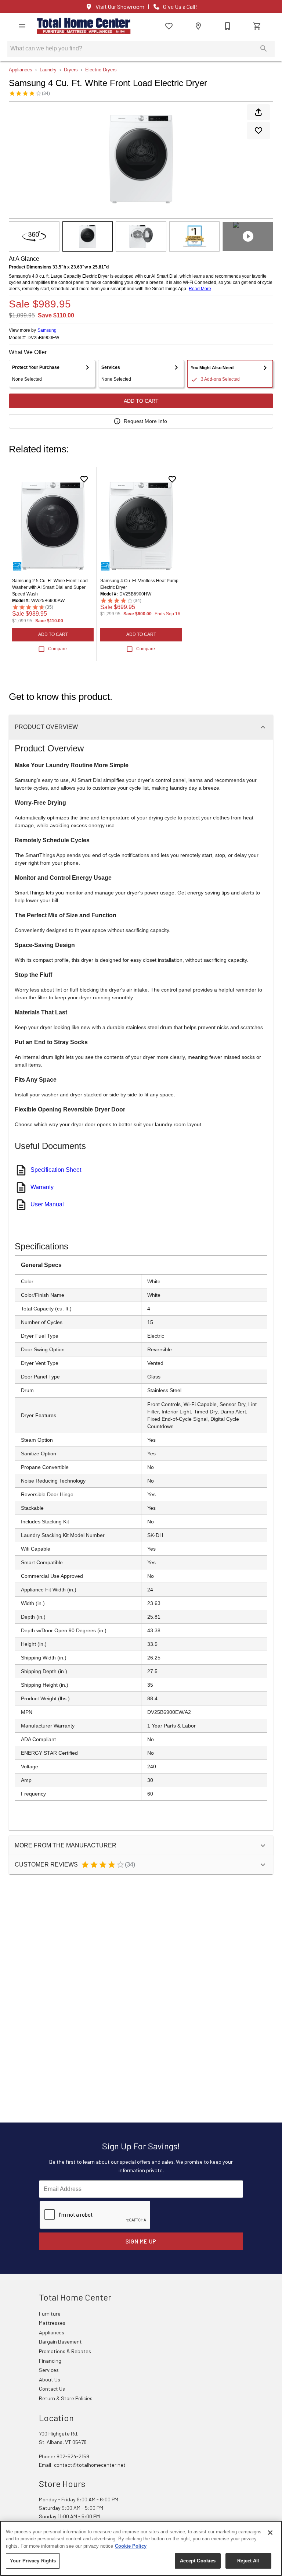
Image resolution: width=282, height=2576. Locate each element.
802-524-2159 (73, 2456)
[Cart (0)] (257, 26)
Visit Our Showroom (120, 7)
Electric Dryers (101, 70)
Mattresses (52, 2323)
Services (49, 2370)
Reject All (248, 2561)
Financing (50, 2361)
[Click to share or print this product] (258, 112)
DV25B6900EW (43, 338)
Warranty (42, 1187)
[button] (22, 26)
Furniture (50, 2314)
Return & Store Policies (66, 2398)
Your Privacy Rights (33, 2561)
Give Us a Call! (180, 7)
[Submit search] (264, 49)
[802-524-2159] (228, 26)
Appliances (21, 70)
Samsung (47, 330)
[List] (169, 26)
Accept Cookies (198, 2561)
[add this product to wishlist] (258, 131)
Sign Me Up (141, 2241)
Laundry (48, 70)
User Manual (47, 1204)
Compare (57, 649)
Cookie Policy (131, 2546)
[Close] (270, 2533)
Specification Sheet (56, 1170)
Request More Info (145, 421)
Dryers (71, 70)
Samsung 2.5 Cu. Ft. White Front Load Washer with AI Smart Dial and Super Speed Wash (50, 587)
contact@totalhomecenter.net (90, 2465)
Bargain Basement (60, 2342)
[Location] (198, 26)
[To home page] (84, 26)
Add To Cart (141, 401)
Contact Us (52, 2389)
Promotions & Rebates (65, 2351)
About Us (50, 2379)
